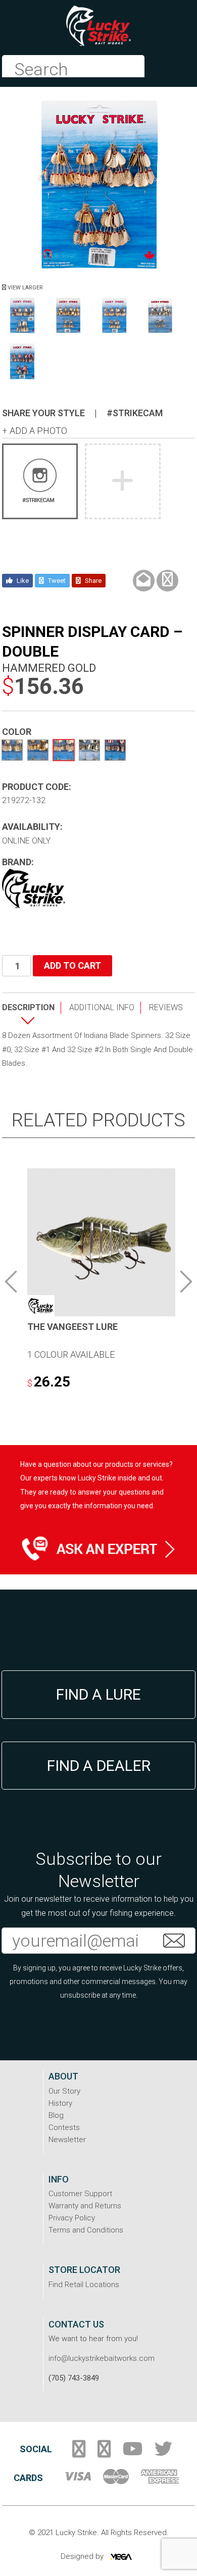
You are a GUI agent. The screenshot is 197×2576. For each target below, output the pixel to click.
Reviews (166, 1007)
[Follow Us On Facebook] (79, 2453)
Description (28, 1007)
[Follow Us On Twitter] (163, 2453)
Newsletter (67, 2140)
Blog (56, 2115)
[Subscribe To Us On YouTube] (133, 2453)
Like (22, 581)
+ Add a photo (35, 431)
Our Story (64, 2091)
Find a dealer (99, 1766)
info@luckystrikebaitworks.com (102, 2358)
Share (92, 581)
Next (186, 1281)
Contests (64, 2127)
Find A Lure (98, 1694)
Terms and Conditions (86, 2230)
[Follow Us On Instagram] (104, 2453)
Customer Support (80, 2194)
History (60, 2103)
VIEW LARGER (24, 288)
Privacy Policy (72, 2218)
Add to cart (72, 965)
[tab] (32, 1015)
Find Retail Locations (84, 2285)
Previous (11, 1281)
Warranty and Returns (85, 2206)
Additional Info (102, 1007)
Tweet (56, 581)
